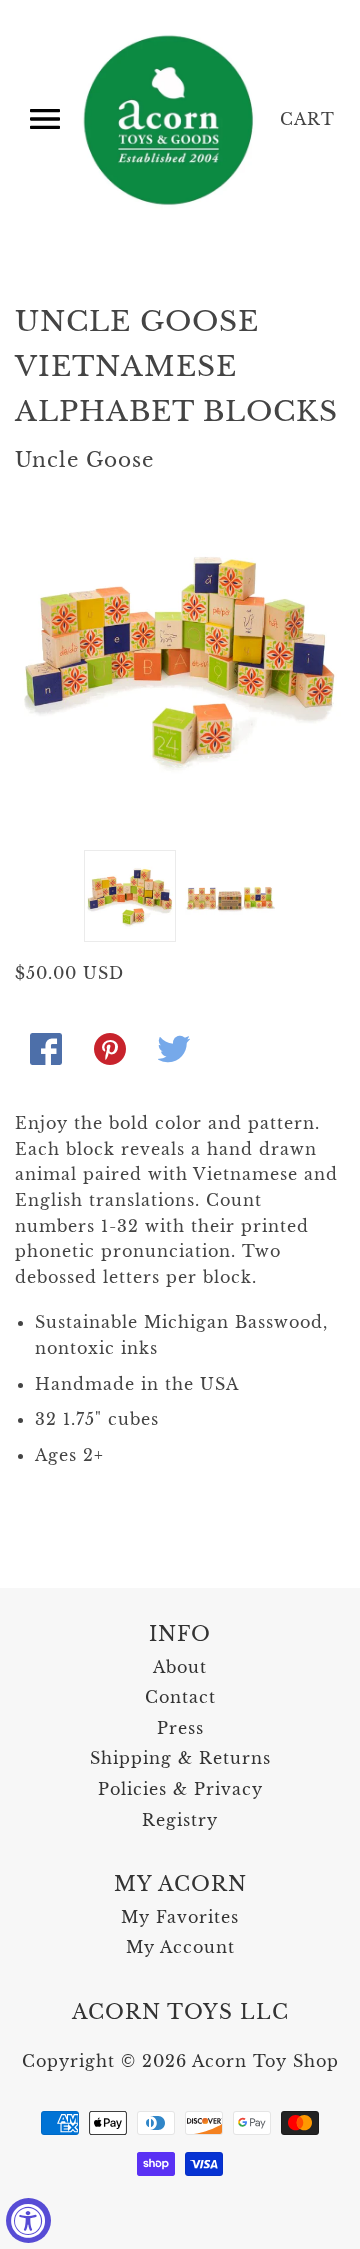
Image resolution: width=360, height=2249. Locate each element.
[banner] (170, 120)
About (180, 1667)
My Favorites (180, 1917)
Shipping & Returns (180, 1758)
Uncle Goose (84, 460)
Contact (180, 1697)
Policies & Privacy (180, 1789)
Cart (307, 119)
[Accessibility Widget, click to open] (28, 2220)
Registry (180, 1820)
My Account (180, 1947)
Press (180, 1728)
